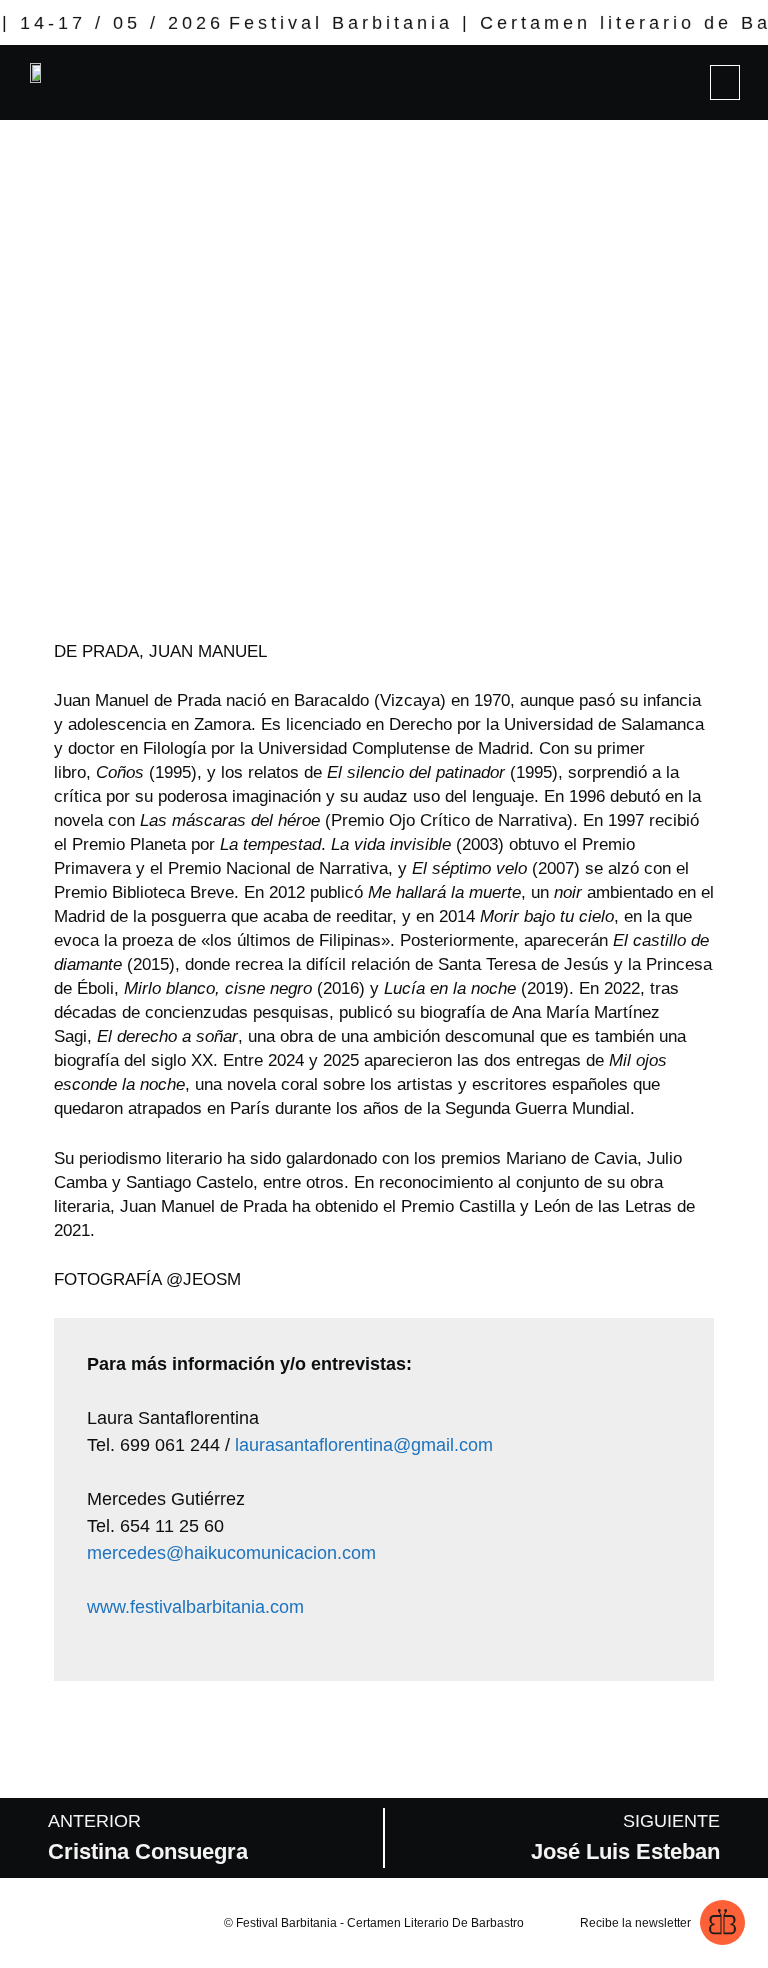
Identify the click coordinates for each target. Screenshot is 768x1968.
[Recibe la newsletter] (722, 1922)
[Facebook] (103, 1923)
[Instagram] (27, 1923)
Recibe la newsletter (635, 1923)
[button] (725, 82)
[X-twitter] (65, 1923)
